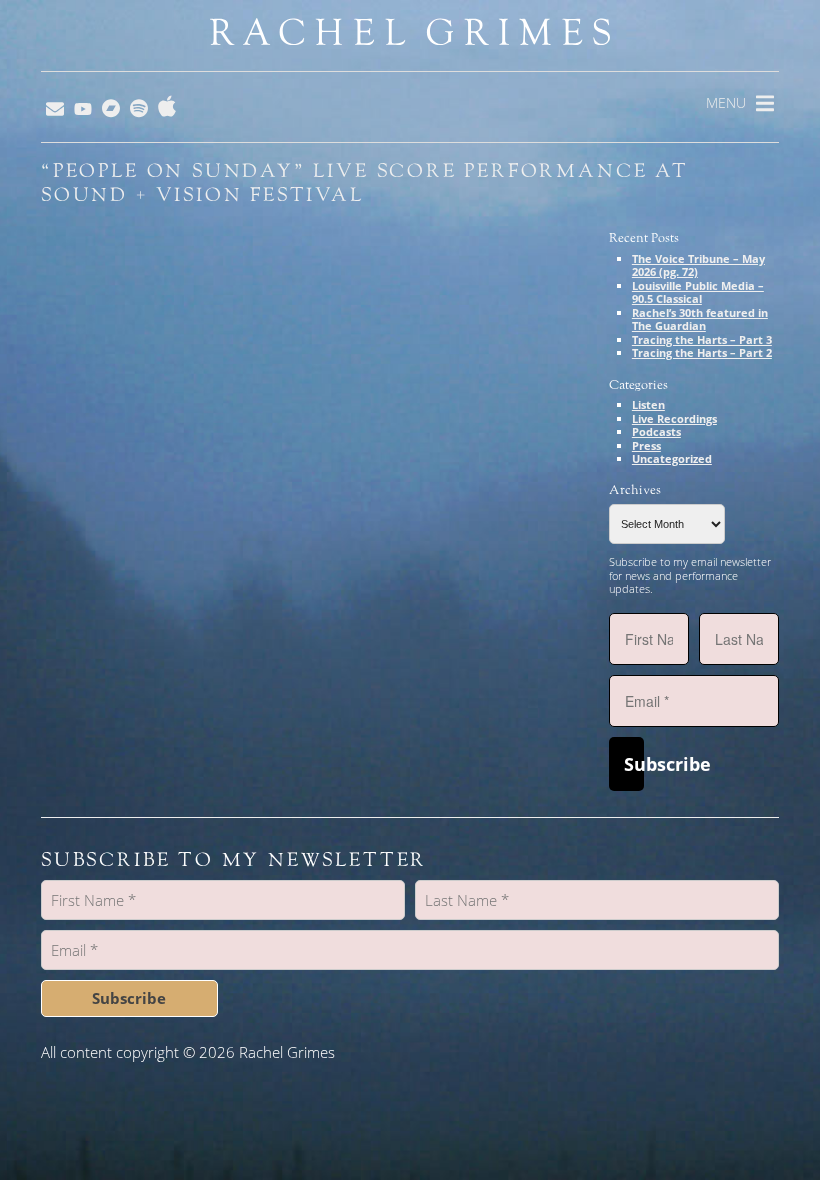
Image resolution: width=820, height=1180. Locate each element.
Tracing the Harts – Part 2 (702, 352)
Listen (648, 404)
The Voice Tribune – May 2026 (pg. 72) (698, 265)
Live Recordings (674, 418)
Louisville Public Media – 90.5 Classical (698, 292)
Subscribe (634, 764)
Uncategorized (672, 458)
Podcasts (656, 431)
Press (646, 445)
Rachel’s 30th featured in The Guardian (700, 319)
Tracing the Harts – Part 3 (702, 339)
